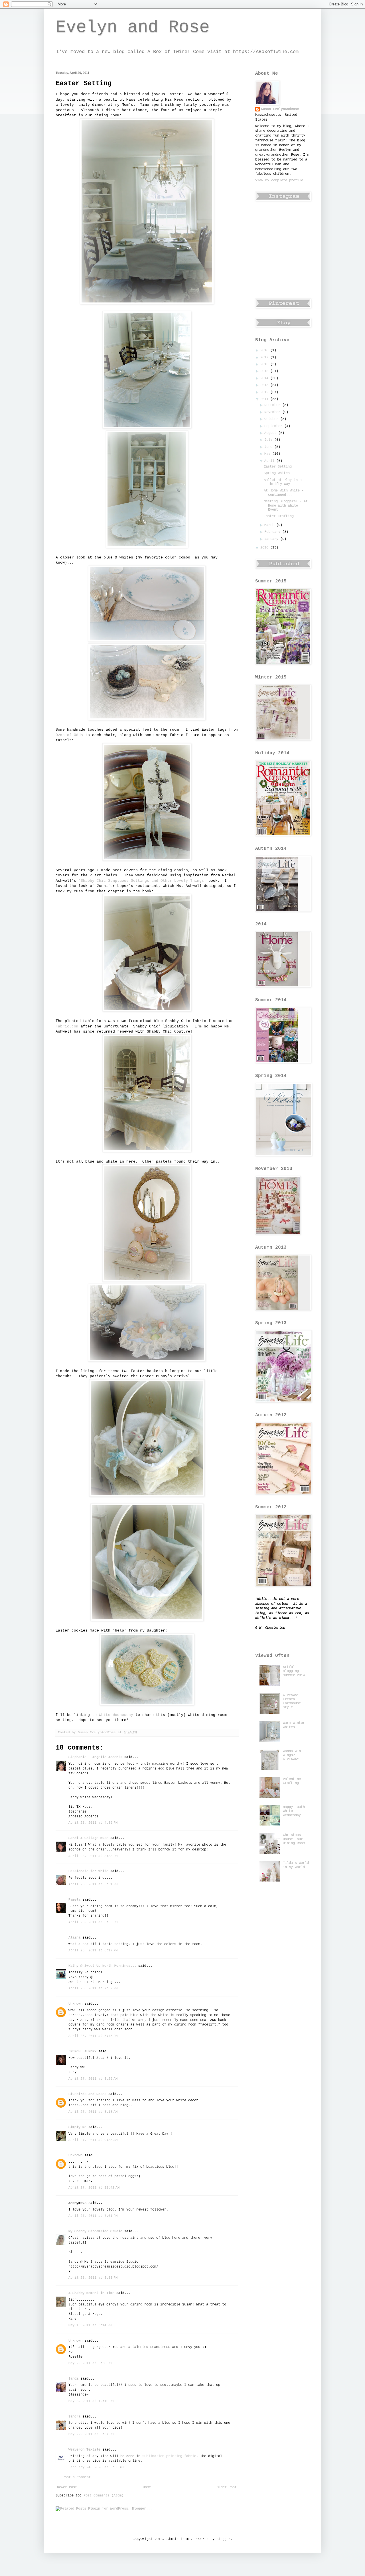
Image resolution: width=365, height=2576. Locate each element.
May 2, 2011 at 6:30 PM (90, 2363)
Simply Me (77, 2127)
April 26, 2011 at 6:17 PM (93, 1951)
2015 (265, 371)
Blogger (223, 2539)
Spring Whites (277, 473)
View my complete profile (279, 180)
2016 (265, 364)
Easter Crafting (279, 516)
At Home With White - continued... (284, 493)
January (272, 539)
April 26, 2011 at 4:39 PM (93, 1823)
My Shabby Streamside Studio (95, 2231)
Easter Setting (278, 467)
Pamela (74, 1900)
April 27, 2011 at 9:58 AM (93, 2140)
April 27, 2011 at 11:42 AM (94, 2188)
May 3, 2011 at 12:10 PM (91, 2401)
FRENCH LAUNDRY (82, 2051)
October (272, 419)
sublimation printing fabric (169, 2456)
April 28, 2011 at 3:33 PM (93, 2278)
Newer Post (67, 2487)
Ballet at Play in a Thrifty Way (283, 482)
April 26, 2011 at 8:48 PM (93, 2036)
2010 (265, 548)
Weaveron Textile (84, 2450)
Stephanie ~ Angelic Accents (95, 1757)
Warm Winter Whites (294, 1725)
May (268, 454)
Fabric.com (67, 1026)
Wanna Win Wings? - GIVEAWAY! (292, 1755)
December (273, 405)
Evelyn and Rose (133, 27)
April (270, 461)
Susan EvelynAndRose (280, 109)
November (273, 412)
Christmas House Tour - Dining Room (295, 1839)
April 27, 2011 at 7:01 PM (93, 2216)
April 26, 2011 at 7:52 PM (93, 1988)
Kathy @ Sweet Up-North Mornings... (102, 1966)
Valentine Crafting (292, 1781)
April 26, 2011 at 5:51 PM (93, 1884)
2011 (265, 399)
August (271, 433)
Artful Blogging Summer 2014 (294, 1671)
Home (147, 2487)
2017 (265, 357)
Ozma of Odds (70, 735)
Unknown (75, 2004)
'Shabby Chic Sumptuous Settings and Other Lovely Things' (142, 881)
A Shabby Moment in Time (91, 2293)
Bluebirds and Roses (87, 2094)
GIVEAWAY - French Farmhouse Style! (293, 1701)
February (273, 532)
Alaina (74, 1938)
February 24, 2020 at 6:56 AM (96, 2467)
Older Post (227, 2487)
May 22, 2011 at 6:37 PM (91, 2434)
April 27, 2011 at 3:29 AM (93, 2079)
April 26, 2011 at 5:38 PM (93, 1856)
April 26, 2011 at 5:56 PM (93, 1922)
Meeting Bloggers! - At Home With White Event (286, 506)
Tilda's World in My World (296, 1865)
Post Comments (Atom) (104, 2496)
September (274, 426)
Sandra (74, 2417)
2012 (265, 392)
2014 (265, 378)
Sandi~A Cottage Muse (88, 1838)
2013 (265, 385)
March (270, 525)
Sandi (73, 2379)
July (269, 440)
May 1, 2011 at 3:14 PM (90, 2325)
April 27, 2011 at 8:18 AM (93, 2112)
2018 (265, 350)
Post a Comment (77, 2477)
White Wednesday (116, 1715)
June (269, 447)
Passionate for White (88, 1871)
